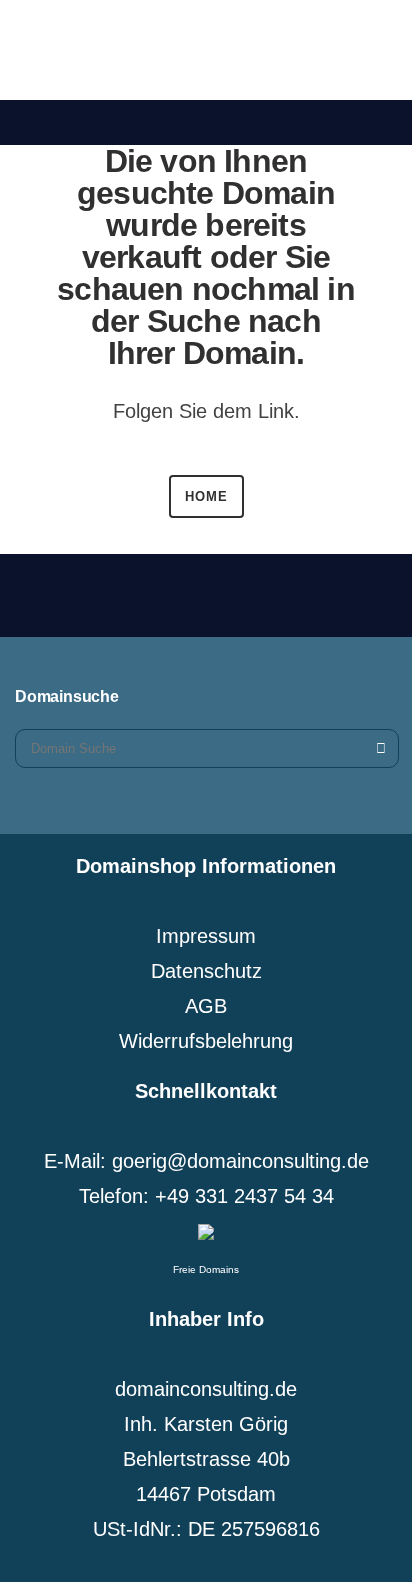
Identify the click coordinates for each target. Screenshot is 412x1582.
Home (206, 496)
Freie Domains (206, 1269)
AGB (206, 1006)
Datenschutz (206, 971)
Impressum (206, 936)
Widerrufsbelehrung (206, 1041)
